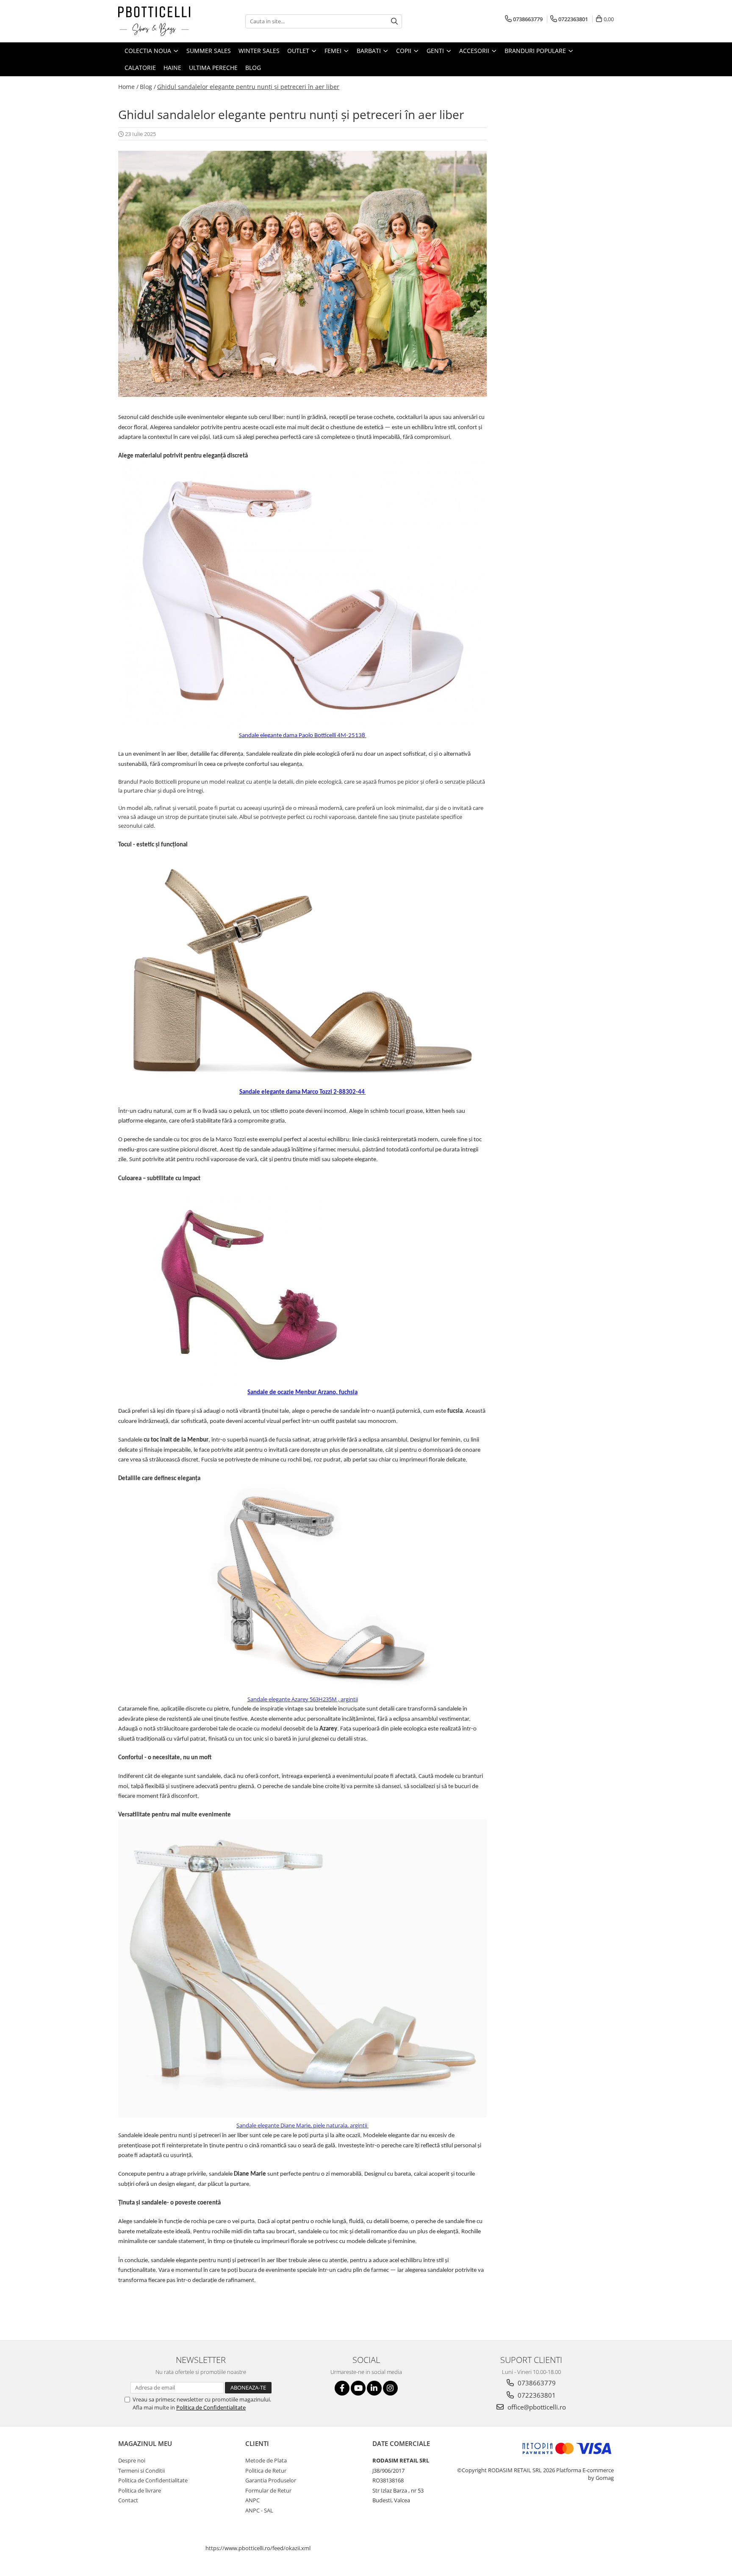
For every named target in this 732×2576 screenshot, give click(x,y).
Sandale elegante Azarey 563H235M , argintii (303, 1699)
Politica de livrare (140, 2490)
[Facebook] (342, 2388)
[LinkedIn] (374, 2388)
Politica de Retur (266, 2471)
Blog (253, 68)
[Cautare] (394, 21)
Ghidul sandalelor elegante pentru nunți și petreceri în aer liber (248, 87)
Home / (128, 87)
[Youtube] (358, 2388)
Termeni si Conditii (141, 2471)
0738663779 (536, 2383)
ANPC (252, 2500)
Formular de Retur (268, 2490)
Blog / (148, 87)
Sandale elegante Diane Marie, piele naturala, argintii (302, 2125)
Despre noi (132, 2460)
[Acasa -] (161, 21)
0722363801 (536, 2395)
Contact (128, 2500)
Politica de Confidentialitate (211, 2407)
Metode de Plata (266, 2460)
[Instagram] (390, 2388)
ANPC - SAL (259, 2510)
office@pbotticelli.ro (536, 2407)
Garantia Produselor (271, 2480)
